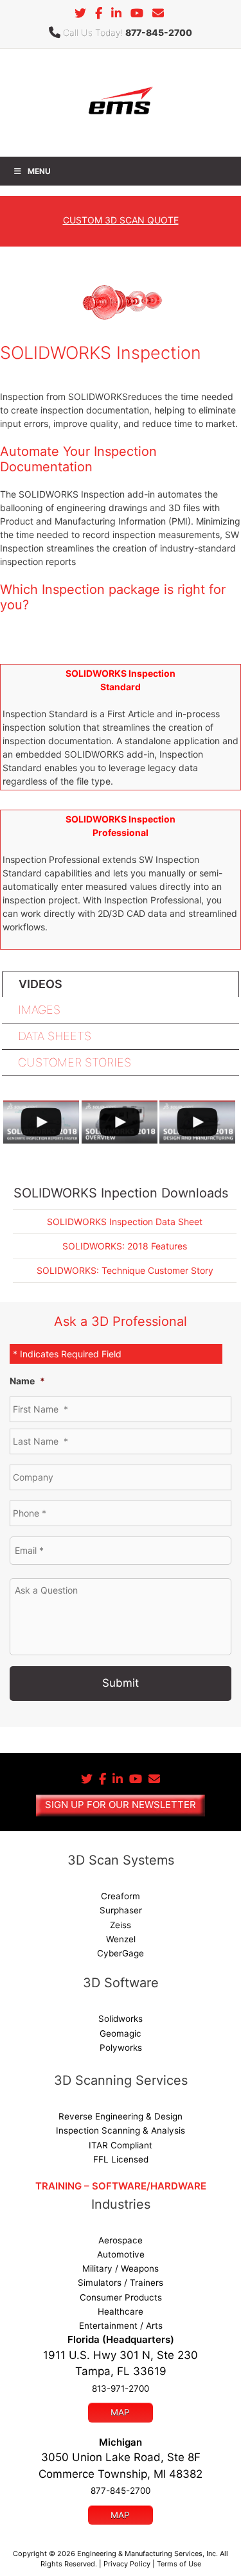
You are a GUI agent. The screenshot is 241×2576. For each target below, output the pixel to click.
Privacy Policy (127, 2564)
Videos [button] (40, 984)
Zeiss (121, 1925)
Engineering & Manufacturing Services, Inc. (147, 2554)
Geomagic (121, 2033)
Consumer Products (121, 2297)
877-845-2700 (159, 32)
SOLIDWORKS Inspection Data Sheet (125, 1222)
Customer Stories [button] (75, 1062)
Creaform (121, 1896)
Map (120, 2412)
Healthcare (121, 2311)
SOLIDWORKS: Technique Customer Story (125, 1270)
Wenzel (121, 1939)
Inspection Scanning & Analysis (121, 2130)
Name (27, 1381)
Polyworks (121, 2048)
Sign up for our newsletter (121, 1805)
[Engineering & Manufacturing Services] (120, 102)
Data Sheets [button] (55, 1036)
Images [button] (39, 1010)
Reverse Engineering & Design (121, 2116)
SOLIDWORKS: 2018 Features (125, 1246)
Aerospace (121, 2240)
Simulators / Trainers (121, 2283)
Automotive (121, 2254)
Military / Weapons (121, 2268)
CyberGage (121, 1953)
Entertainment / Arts (121, 2326)
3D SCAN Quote (121, 220)
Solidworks (121, 2019)
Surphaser (121, 1910)
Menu (39, 171)
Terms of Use (179, 2564)
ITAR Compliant (121, 2145)
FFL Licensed (121, 2159)
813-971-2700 (121, 2389)
